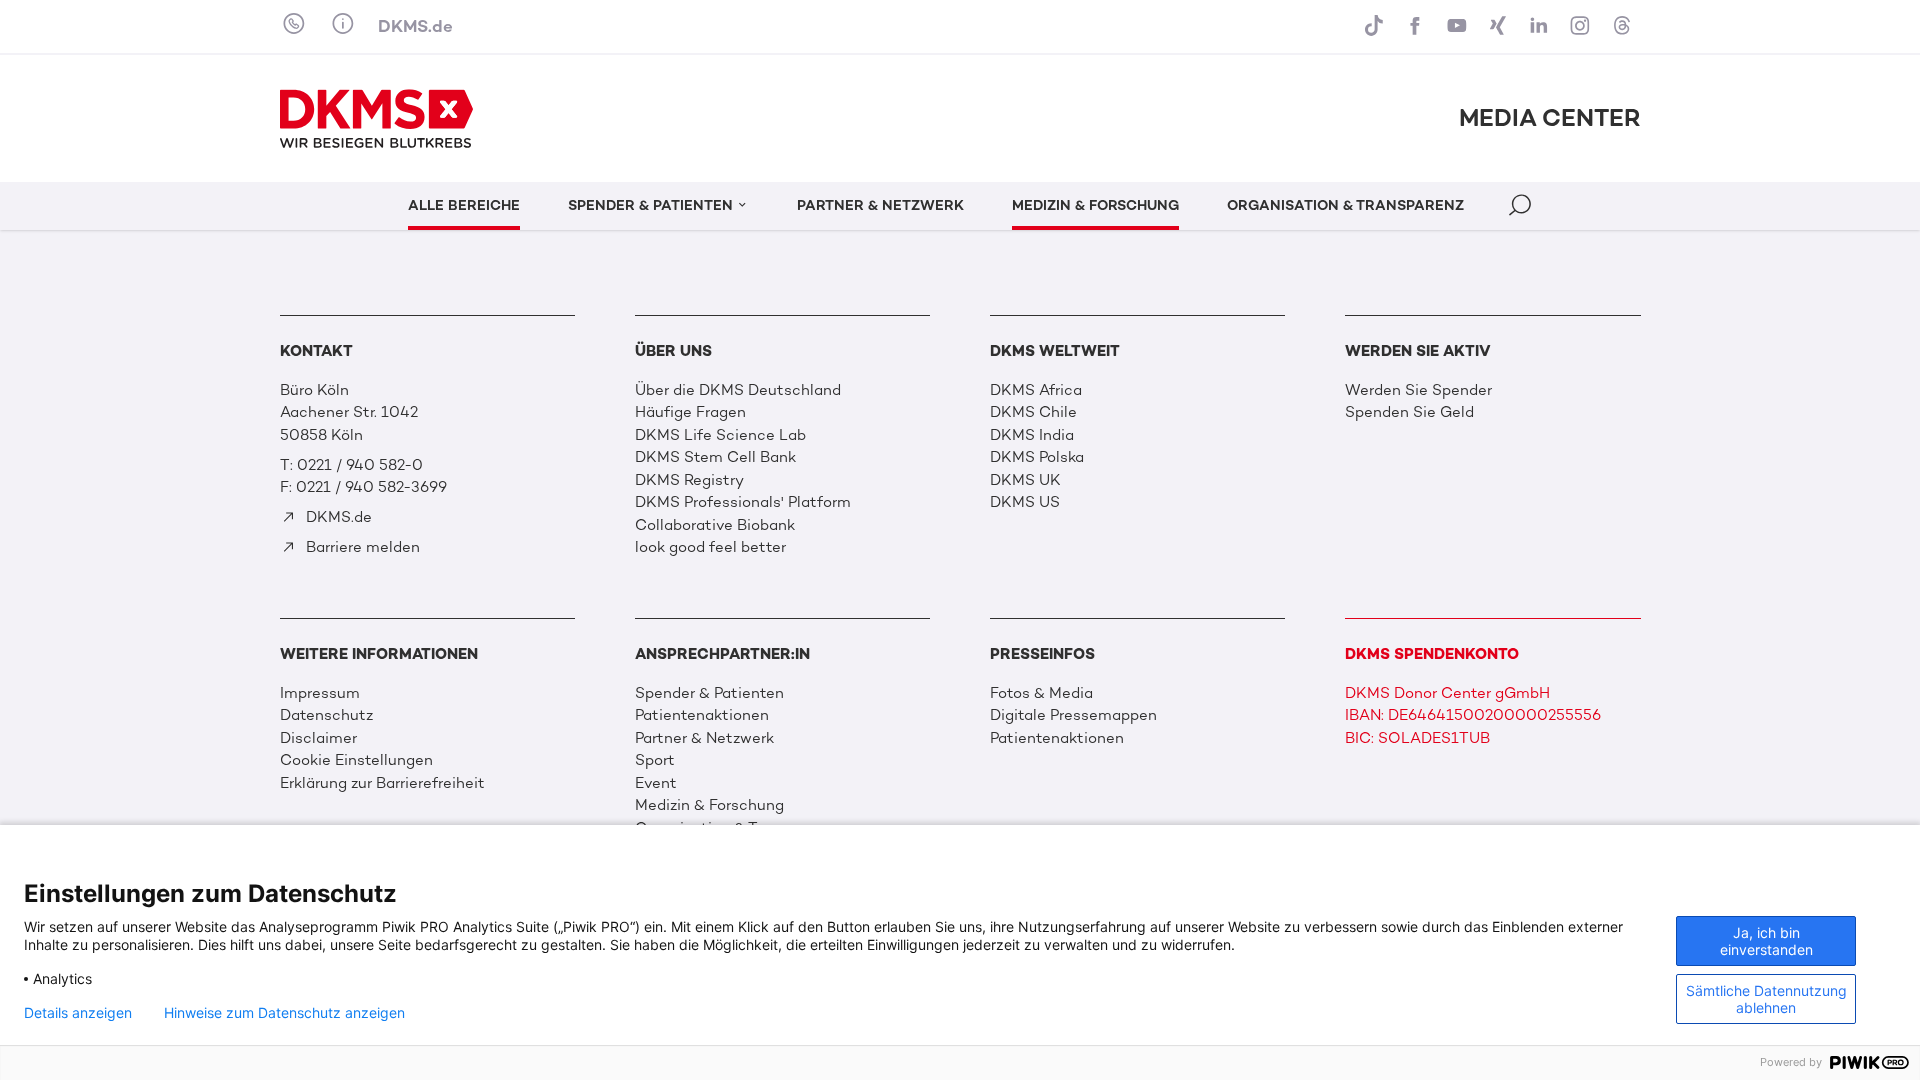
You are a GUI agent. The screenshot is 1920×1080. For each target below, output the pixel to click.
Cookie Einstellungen (356, 760)
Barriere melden (361, 547)
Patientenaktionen (702, 715)
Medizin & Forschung (709, 805)
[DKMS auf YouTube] (1458, 26)
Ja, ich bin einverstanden (1766, 941)
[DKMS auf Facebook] (1417, 26)
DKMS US (1025, 502)
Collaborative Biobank (715, 525)
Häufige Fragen (690, 412)
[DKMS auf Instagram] (1582, 26)
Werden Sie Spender (1418, 390)
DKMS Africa (1036, 390)
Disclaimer (318, 738)
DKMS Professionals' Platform (743, 502)
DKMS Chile (1033, 412)
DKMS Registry (689, 480)
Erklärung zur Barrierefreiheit (382, 783)
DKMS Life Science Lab (720, 435)
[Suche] (1522, 208)
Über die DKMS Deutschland (738, 390)
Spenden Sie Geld (1409, 412)
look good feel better (710, 547)
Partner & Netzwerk (704, 738)
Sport (655, 760)
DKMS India (1032, 435)
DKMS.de (415, 26)
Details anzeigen (78, 1013)
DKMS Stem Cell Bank (715, 457)
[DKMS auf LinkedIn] (1541, 26)
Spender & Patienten (709, 693)
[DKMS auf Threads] (1623, 26)
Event (656, 783)
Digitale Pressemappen (1073, 715)
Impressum (320, 693)
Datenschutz (326, 715)
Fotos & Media (1041, 693)
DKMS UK (1025, 480)
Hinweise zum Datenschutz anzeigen (284, 1013)
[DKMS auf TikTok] (1376, 26)
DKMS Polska (1037, 457)
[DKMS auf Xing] (1500, 26)
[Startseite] (377, 119)
